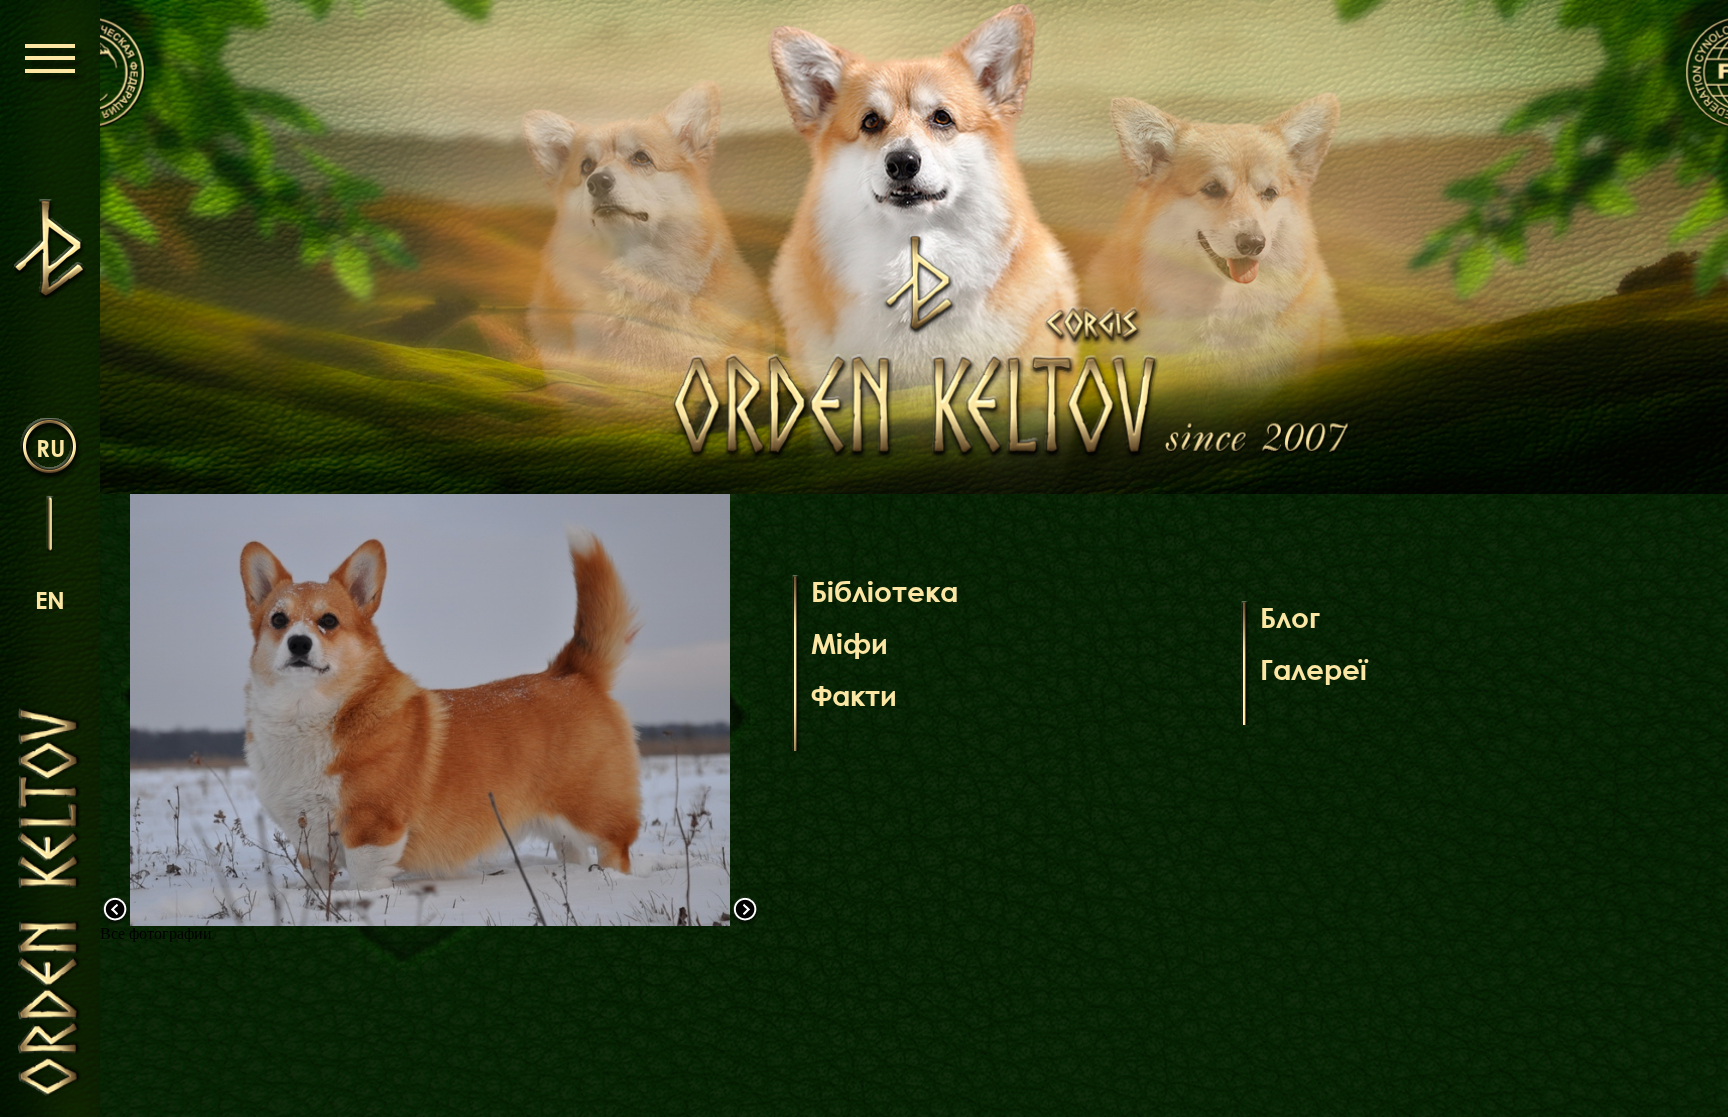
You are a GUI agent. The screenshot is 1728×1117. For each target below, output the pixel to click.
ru (50, 447)
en (50, 599)
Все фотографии (156, 933)
